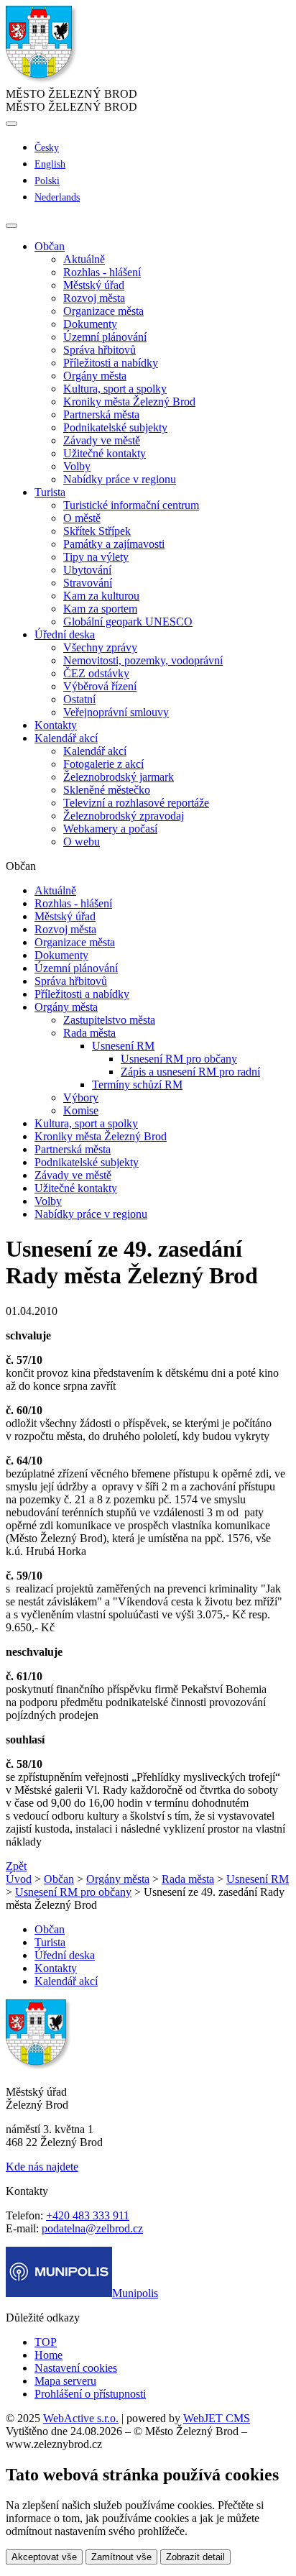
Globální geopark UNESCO (128, 622)
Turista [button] (50, 492)
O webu (82, 842)
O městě (82, 518)
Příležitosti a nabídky (111, 363)
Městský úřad (94, 285)
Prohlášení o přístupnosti (90, 2394)
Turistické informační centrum (131, 505)
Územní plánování (105, 337)
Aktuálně (84, 259)
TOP (46, 2342)
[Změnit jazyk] (11, 124)
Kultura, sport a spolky (115, 389)
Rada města (89, 1033)
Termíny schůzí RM (137, 1085)
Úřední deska (65, 1955)
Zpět (16, 1866)
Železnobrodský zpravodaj (124, 816)
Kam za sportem (100, 609)
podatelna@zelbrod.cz (92, 2228)
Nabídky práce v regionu (120, 479)
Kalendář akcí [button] (66, 738)
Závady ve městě (102, 440)
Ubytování (87, 570)
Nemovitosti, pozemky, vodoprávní (143, 660)
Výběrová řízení (100, 686)
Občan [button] (50, 246)
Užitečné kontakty (105, 453)
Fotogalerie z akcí (103, 764)
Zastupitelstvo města (109, 1020)
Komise (81, 1110)
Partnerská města (101, 414)
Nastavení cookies (76, 2368)
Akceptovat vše (44, 2557)
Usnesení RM (123, 1046)
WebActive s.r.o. (81, 2418)
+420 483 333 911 (88, 2215)
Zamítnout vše (121, 2557)
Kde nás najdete (42, 2167)
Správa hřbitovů (100, 350)
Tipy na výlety (96, 557)
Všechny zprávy (100, 647)
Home (48, 2355)
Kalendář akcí (95, 751)
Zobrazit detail (195, 2557)
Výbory (81, 1097)
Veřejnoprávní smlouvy (116, 712)
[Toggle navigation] (11, 226)
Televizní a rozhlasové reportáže (136, 803)
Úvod (19, 1879)
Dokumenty (90, 324)
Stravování (88, 583)
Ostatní (79, 699)
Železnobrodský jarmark (119, 777)
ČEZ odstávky (96, 673)
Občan (59, 1879)
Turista (50, 1942)
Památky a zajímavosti (114, 544)
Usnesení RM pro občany (179, 1059)
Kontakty (56, 725)
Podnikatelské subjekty (115, 427)
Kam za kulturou (101, 596)
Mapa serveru (65, 2381)
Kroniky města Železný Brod (129, 402)
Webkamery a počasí (110, 829)
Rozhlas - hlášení (102, 272)
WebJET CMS (217, 2418)
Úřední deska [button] (65, 634)
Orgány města (95, 376)
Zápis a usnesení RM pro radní (190, 1072)
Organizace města (103, 311)
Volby (77, 466)
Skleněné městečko (107, 790)
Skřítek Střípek (97, 531)
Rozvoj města (94, 298)
